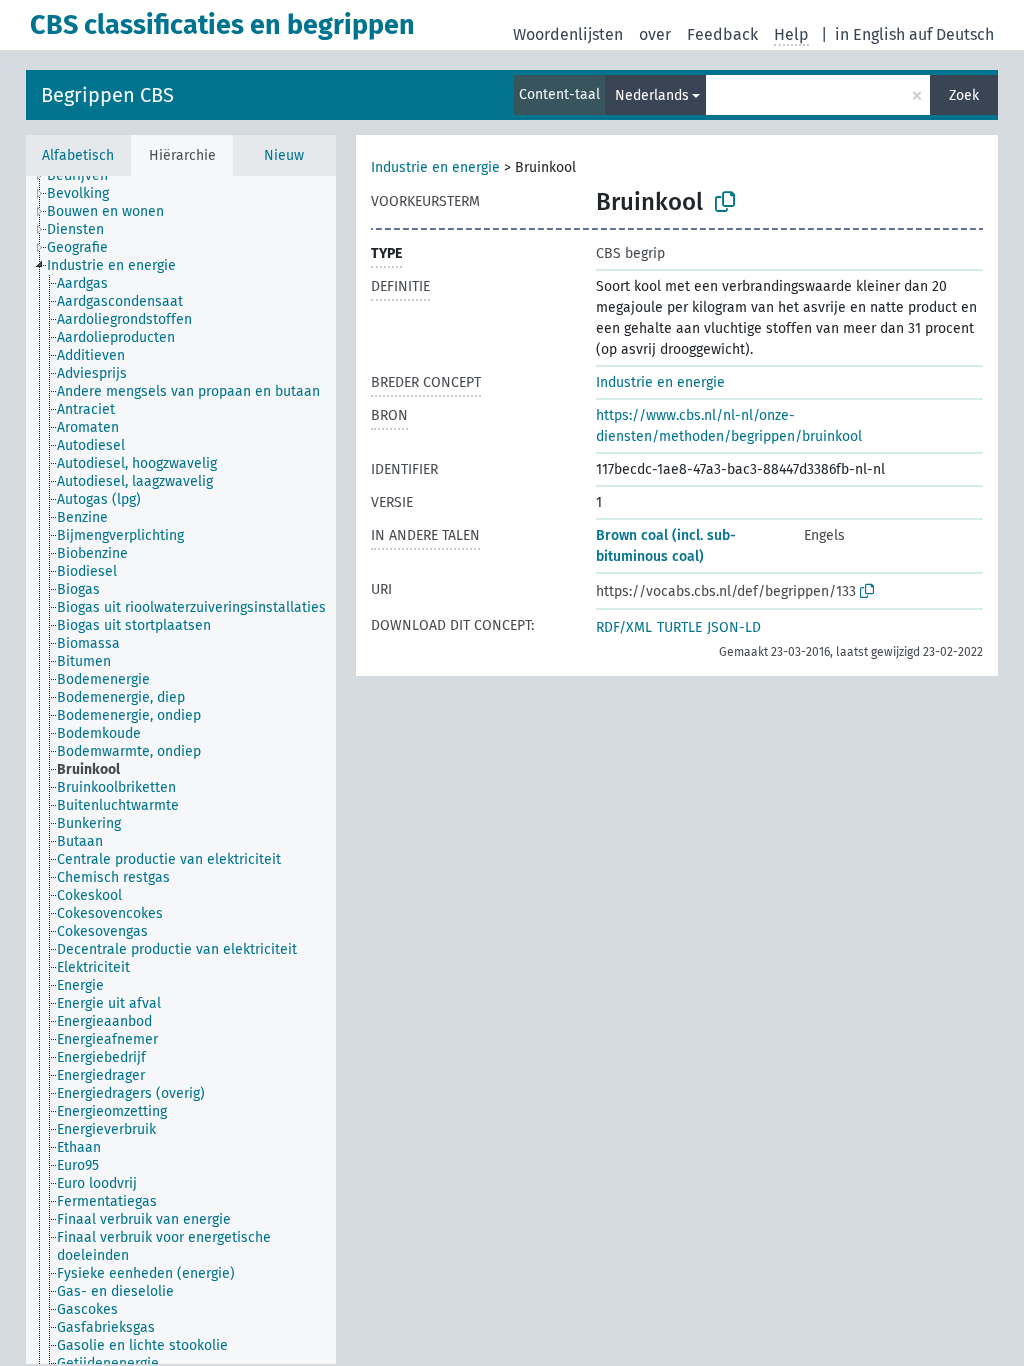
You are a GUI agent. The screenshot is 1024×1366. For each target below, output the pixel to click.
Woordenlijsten (568, 34)
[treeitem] (86, 176)
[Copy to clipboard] (725, 202)
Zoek (964, 95)
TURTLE (679, 627)
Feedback (722, 34)
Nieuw (284, 155)
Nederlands (652, 95)
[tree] (181, 770)
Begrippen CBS (107, 95)
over (655, 34)
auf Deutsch (951, 34)
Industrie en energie (435, 167)
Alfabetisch (78, 155)
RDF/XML (624, 627)
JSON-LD (734, 627)
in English (870, 34)
